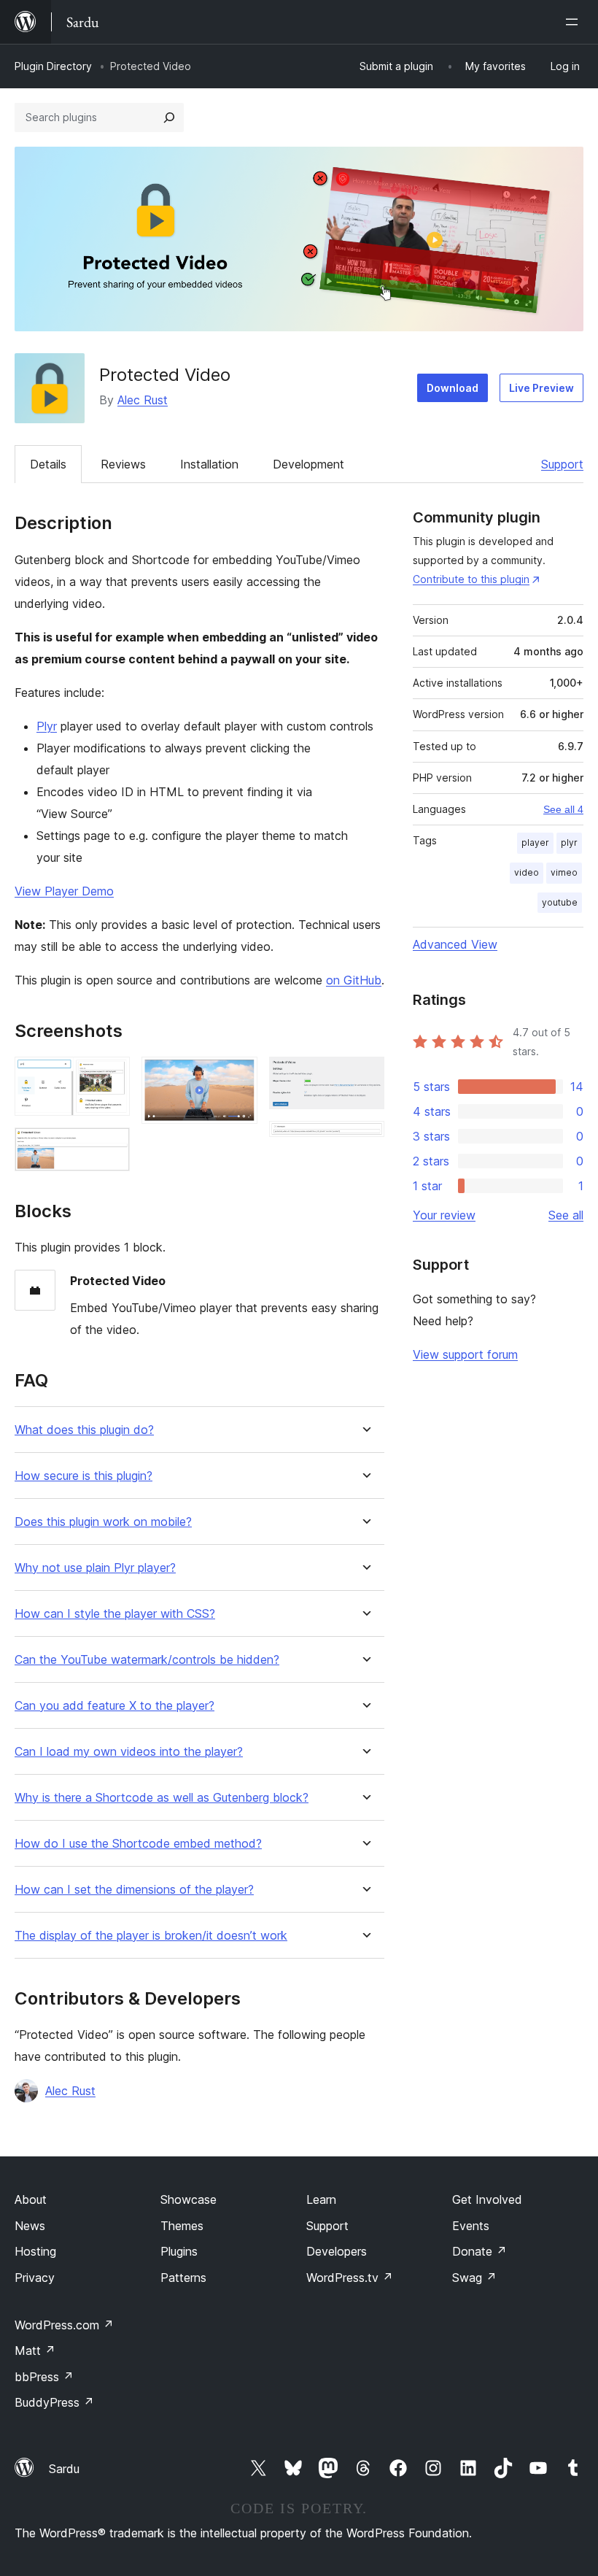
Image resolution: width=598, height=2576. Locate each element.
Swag (474, 2278)
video (527, 872)
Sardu (64, 2469)
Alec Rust (143, 400)
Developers (337, 2251)
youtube (560, 902)
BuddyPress (54, 2402)
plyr (569, 842)
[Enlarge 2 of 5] (110, 1147)
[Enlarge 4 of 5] (365, 1076)
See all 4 (563, 809)
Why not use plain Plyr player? (95, 1568)
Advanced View (455, 944)
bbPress (44, 2377)
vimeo (564, 872)
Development (308, 464)
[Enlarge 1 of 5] (110, 1076)
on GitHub (354, 980)
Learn (321, 2199)
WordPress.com (64, 2325)
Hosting (35, 2251)
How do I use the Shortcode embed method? (138, 1844)
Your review (444, 1215)
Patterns (183, 2278)
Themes (182, 2226)
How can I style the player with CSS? (115, 1614)
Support (562, 464)
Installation (209, 464)
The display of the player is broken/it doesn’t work (151, 1936)
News (30, 2226)
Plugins (179, 2251)
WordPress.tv (350, 2278)
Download (453, 388)
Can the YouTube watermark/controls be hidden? (147, 1660)
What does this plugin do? (84, 1430)
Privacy (35, 2278)
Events (471, 2226)
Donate (479, 2251)
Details (48, 464)
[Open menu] (575, 22)
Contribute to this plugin (471, 579)
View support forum (465, 1354)
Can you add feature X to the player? (114, 1706)
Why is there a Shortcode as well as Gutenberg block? (162, 1798)
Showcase (189, 2199)
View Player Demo (64, 891)
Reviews (123, 464)
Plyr (47, 726)
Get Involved (487, 2199)
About (31, 2199)
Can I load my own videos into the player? (129, 1752)
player (535, 842)
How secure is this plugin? (84, 1476)
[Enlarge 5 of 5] (365, 1141)
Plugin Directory (53, 66)
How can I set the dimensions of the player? (134, 1890)
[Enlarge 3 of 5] (238, 1076)
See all (566, 1215)
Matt (35, 2351)
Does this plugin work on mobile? (103, 1522)
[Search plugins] (169, 117)
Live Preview (541, 388)
